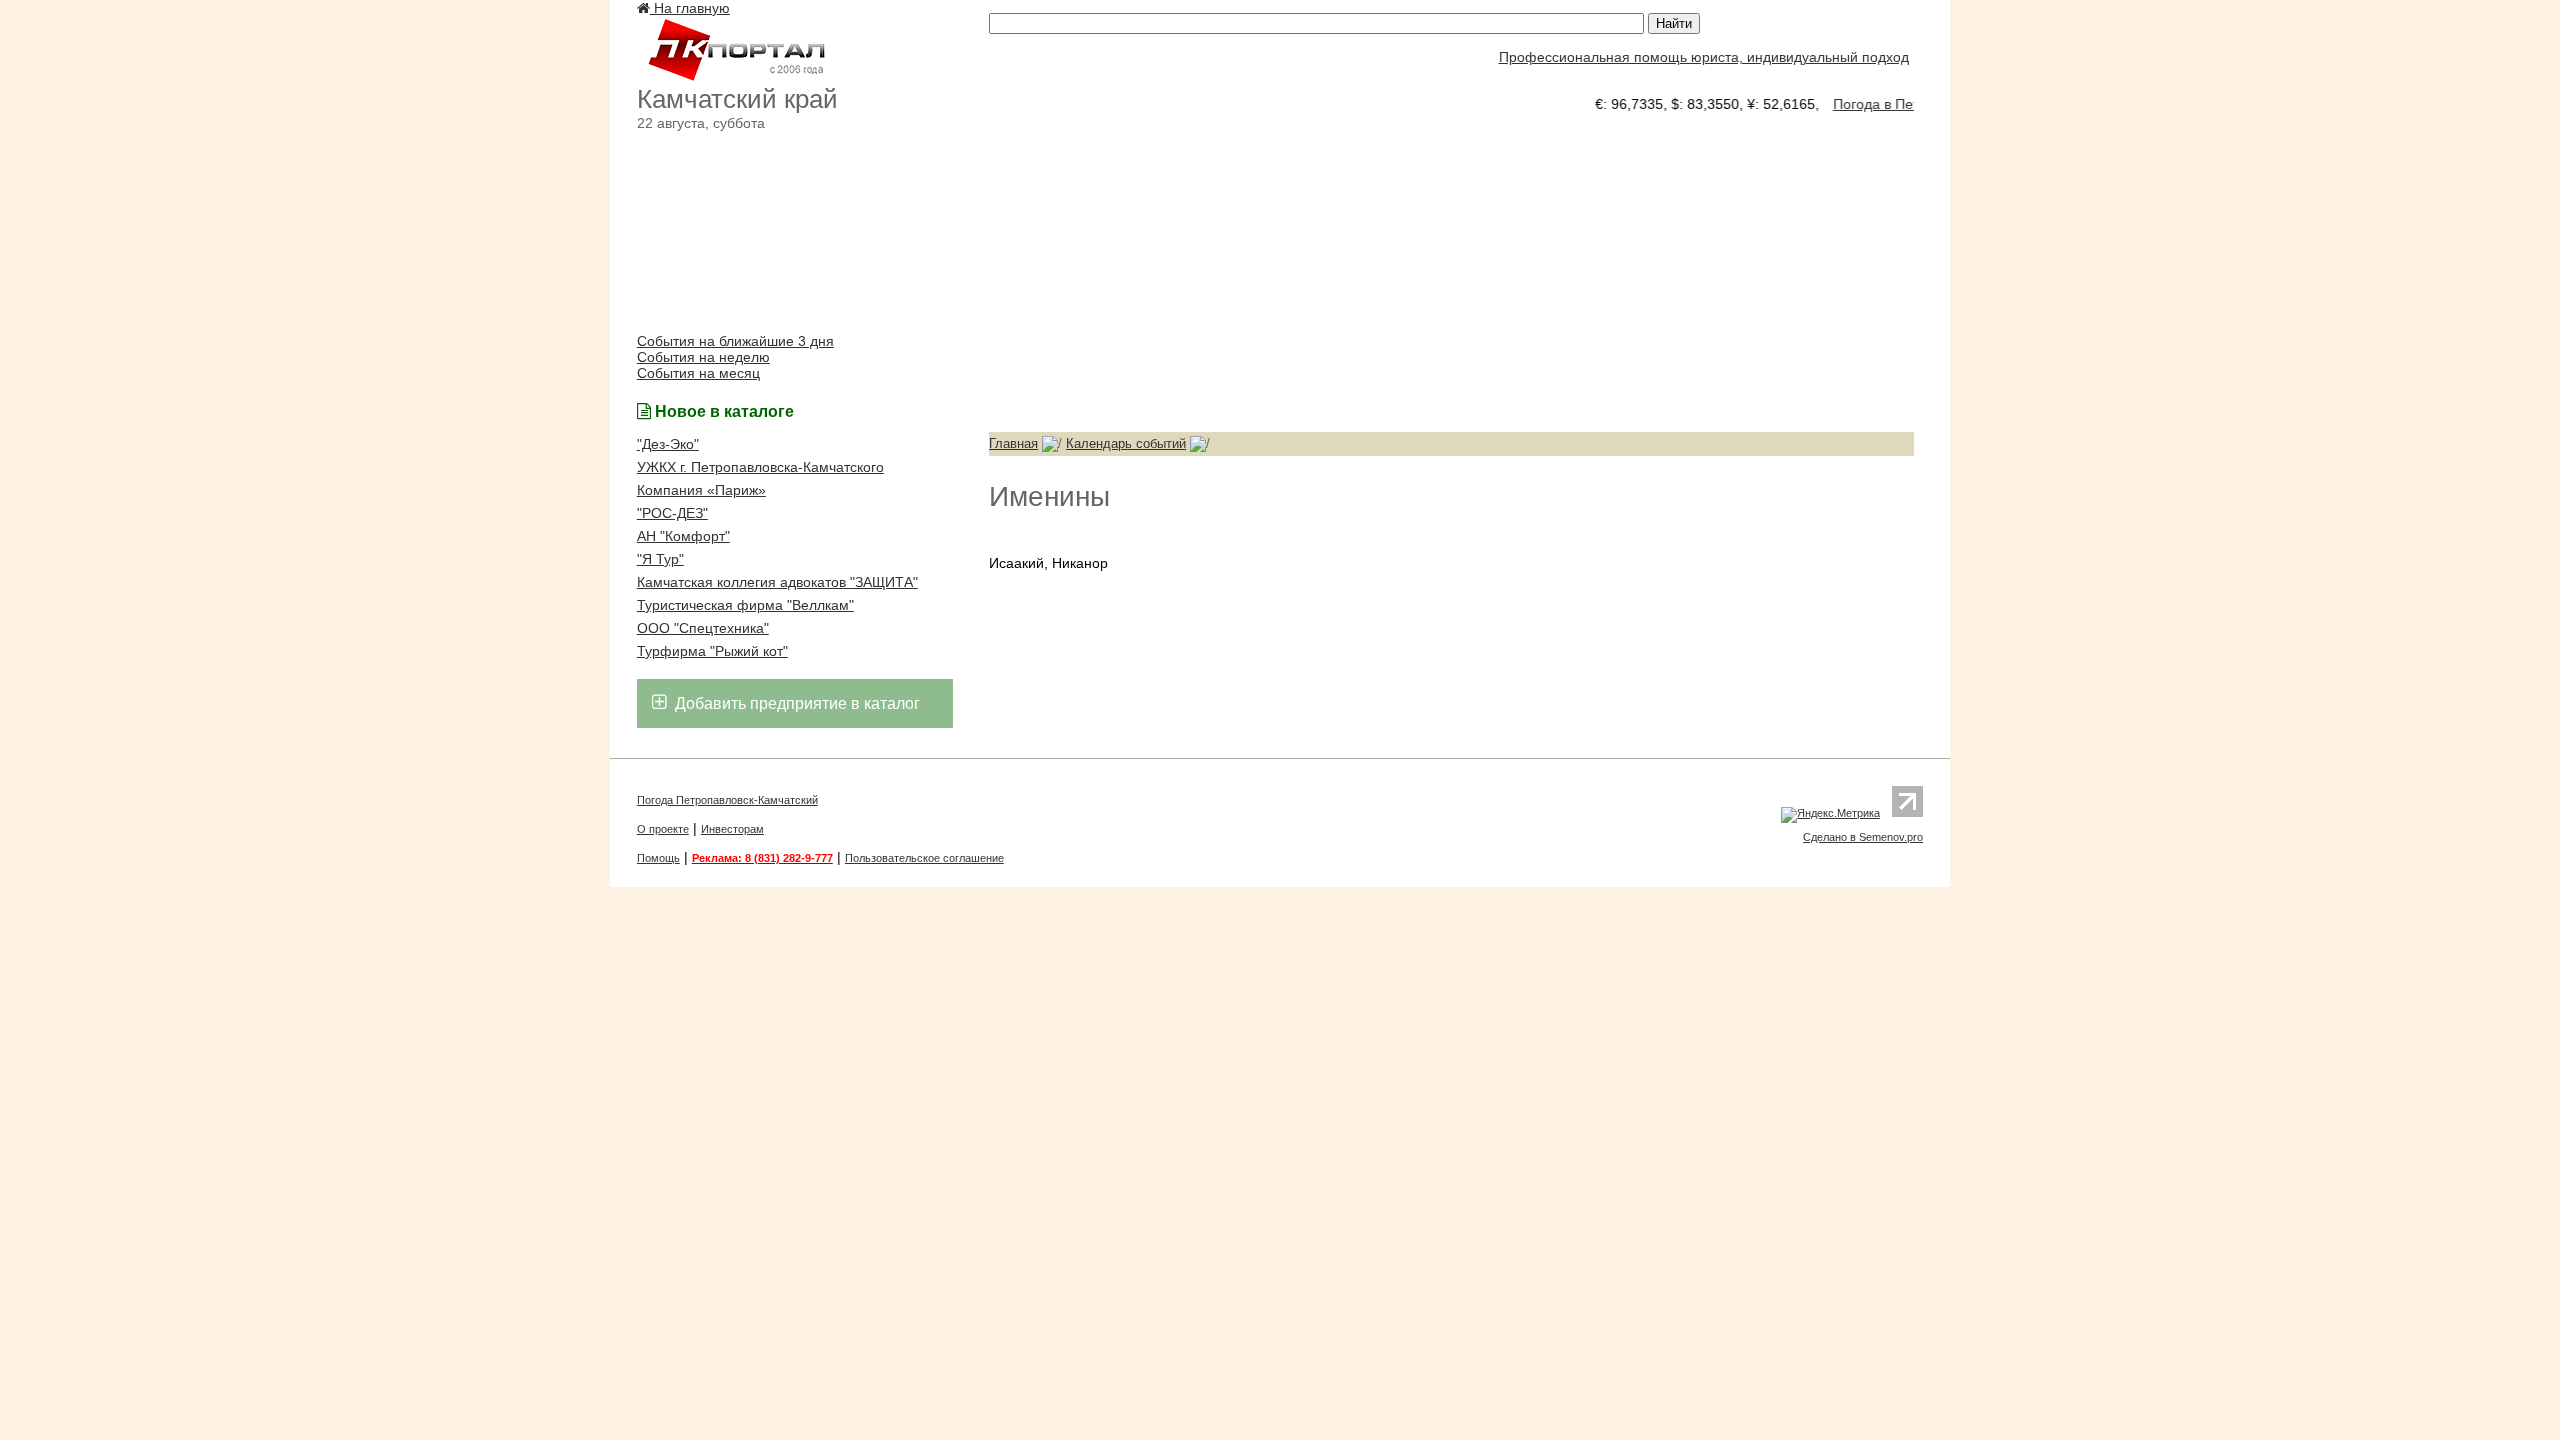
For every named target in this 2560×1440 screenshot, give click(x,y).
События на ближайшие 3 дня (735, 341)
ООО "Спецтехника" (703, 628)
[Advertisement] (1451, 272)
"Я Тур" (660, 559)
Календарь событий (1126, 443)
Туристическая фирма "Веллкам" (745, 605)
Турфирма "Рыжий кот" (712, 651)
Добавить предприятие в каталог (795, 703)
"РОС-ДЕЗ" (672, 513)
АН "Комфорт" (683, 536)
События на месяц (698, 373)
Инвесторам (732, 829)
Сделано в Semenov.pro (1863, 837)
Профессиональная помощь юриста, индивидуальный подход (1686, 57)
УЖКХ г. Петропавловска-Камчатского (760, 467)
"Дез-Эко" (668, 444)
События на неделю (703, 357)
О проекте (663, 829)
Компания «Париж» (701, 490)
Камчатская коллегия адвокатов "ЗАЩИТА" (777, 582)
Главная (1013, 443)
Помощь (658, 858)
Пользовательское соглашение (924, 858)
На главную (690, 8)
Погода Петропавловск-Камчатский (727, 800)
